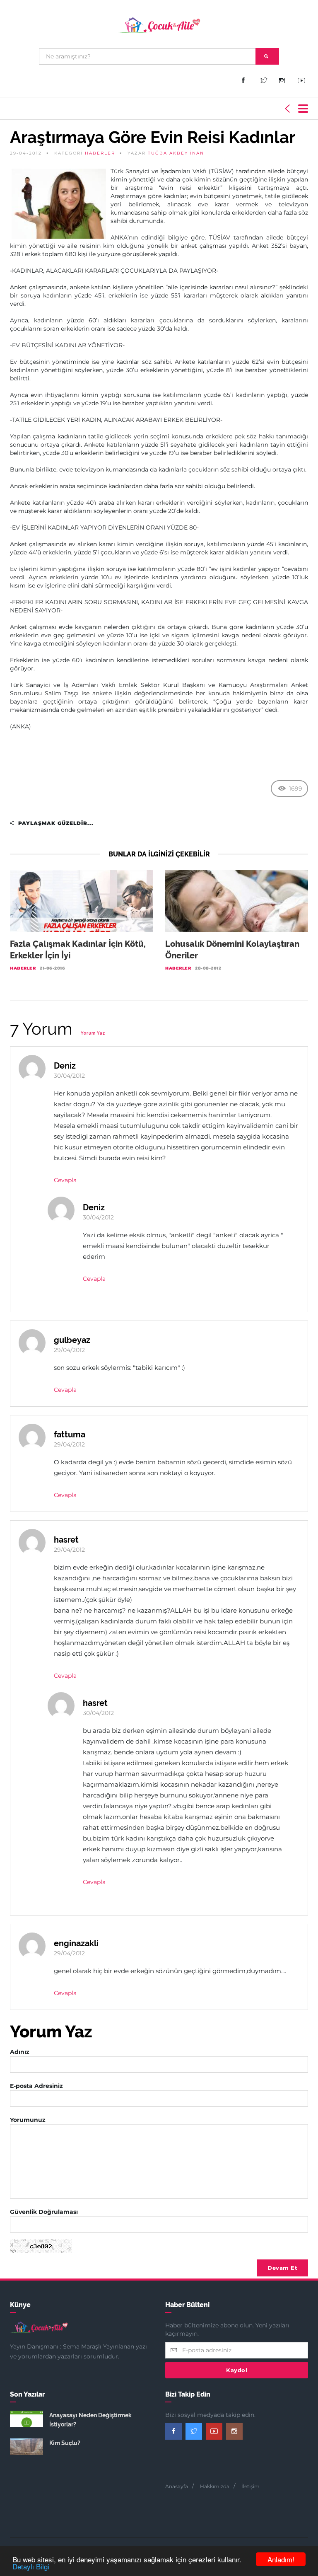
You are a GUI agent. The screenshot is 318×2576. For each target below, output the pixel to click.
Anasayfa (177, 2486)
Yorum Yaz (93, 1033)
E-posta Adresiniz (36, 2086)
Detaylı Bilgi (31, 2566)
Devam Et (282, 2268)
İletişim (251, 2486)
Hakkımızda (215, 2486)
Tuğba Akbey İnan (176, 153)
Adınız (20, 2052)
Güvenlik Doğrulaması (44, 2212)
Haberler (100, 153)
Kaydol (237, 2370)
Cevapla (65, 1180)
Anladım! (281, 2559)
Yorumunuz (28, 2120)
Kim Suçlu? (65, 2443)
